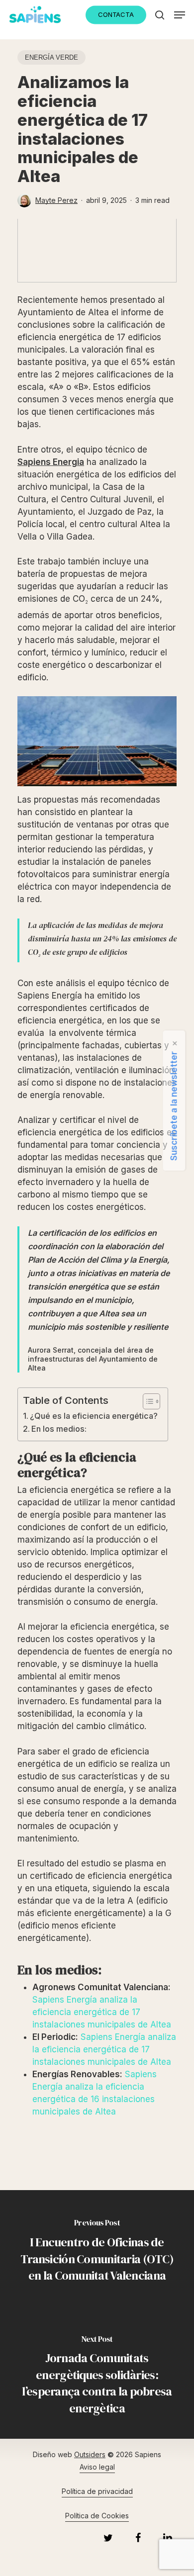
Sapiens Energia (51, 462)
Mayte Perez (56, 200)
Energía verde (51, 57)
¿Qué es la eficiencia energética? (94, 1416)
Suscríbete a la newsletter (174, 1106)
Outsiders (90, 2454)
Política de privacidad (97, 2491)
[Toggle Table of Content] (146, 1401)
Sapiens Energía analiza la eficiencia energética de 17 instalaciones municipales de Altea (102, 2012)
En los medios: (59, 1429)
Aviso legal (97, 2467)
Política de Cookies (97, 2516)
